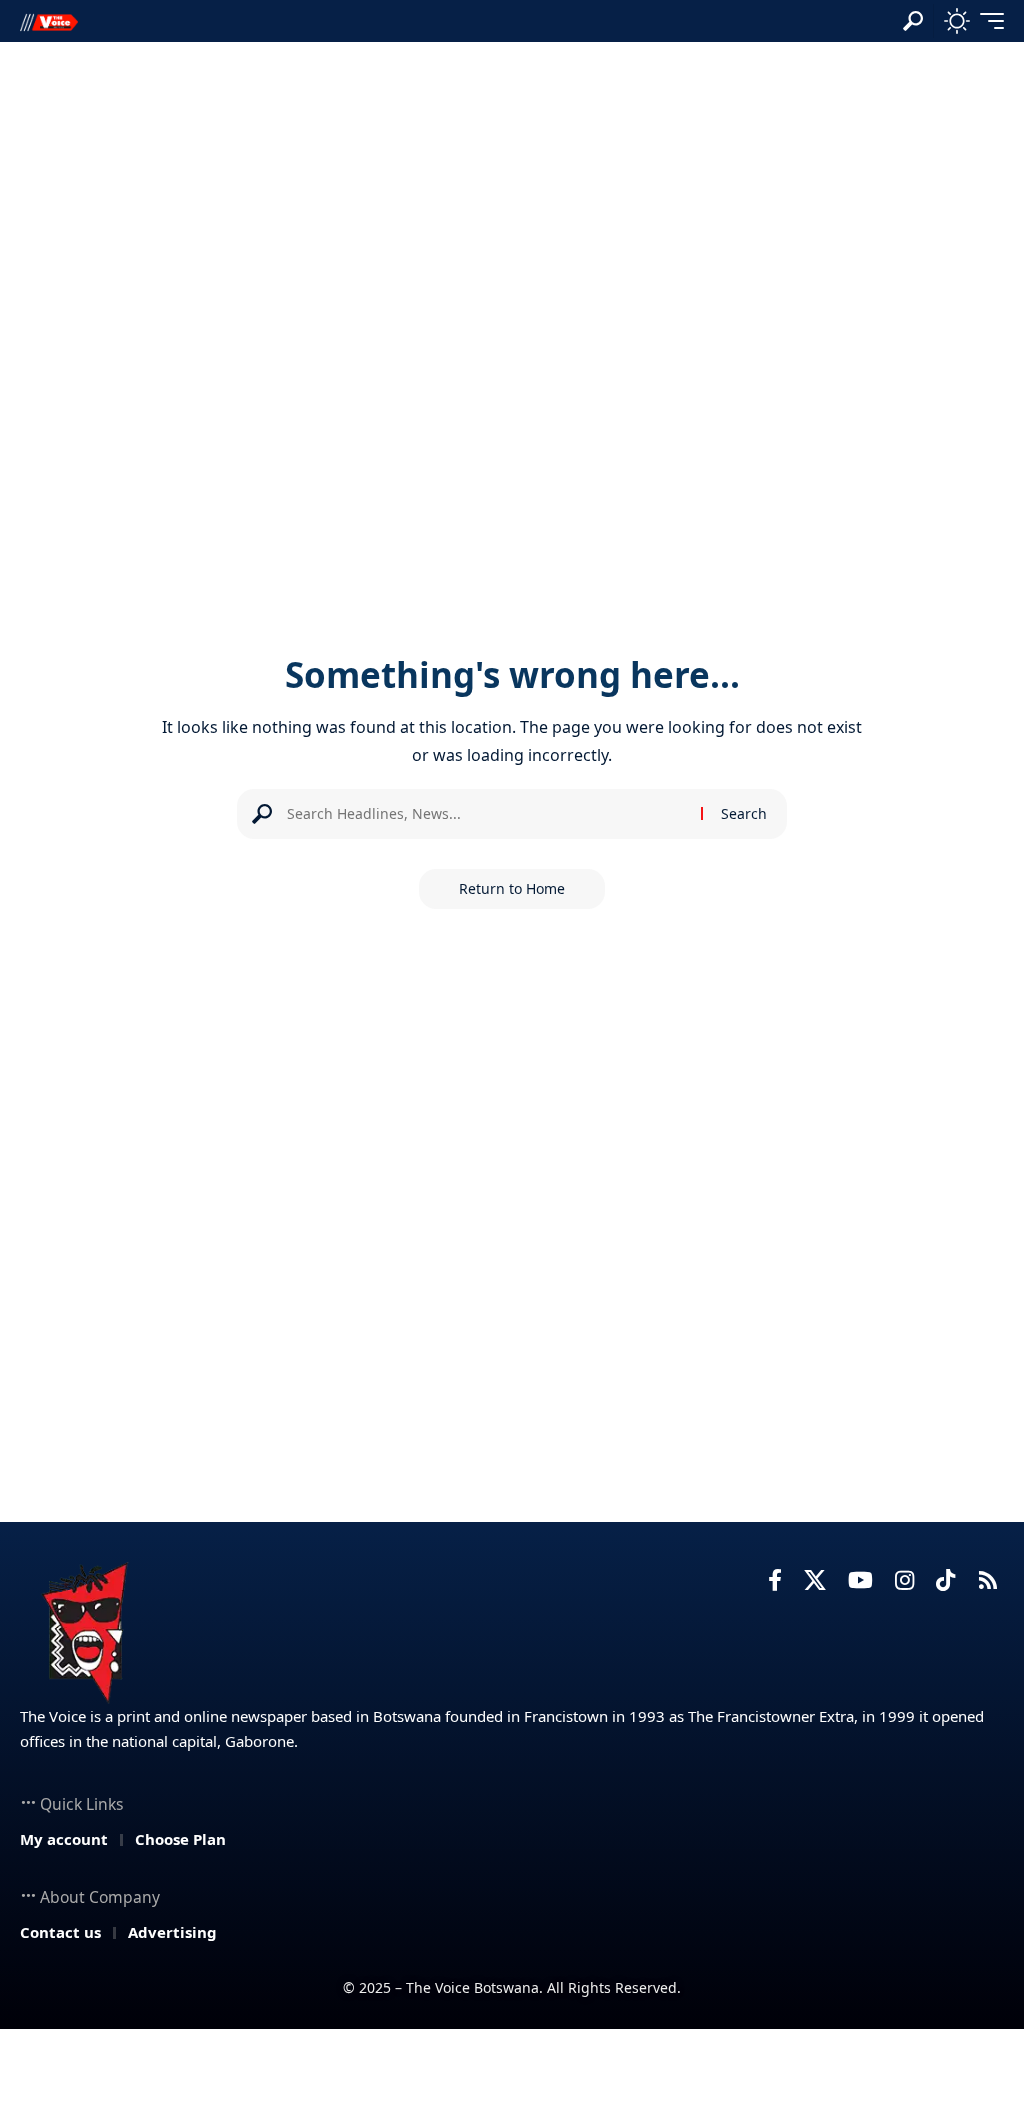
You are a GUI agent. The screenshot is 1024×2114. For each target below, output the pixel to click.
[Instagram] (904, 1580)
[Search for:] (486, 814)
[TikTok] (945, 1580)
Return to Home (512, 888)
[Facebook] (775, 1580)
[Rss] (988, 1580)
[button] (913, 21)
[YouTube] (860, 1580)
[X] (815, 1580)
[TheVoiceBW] (49, 20)
